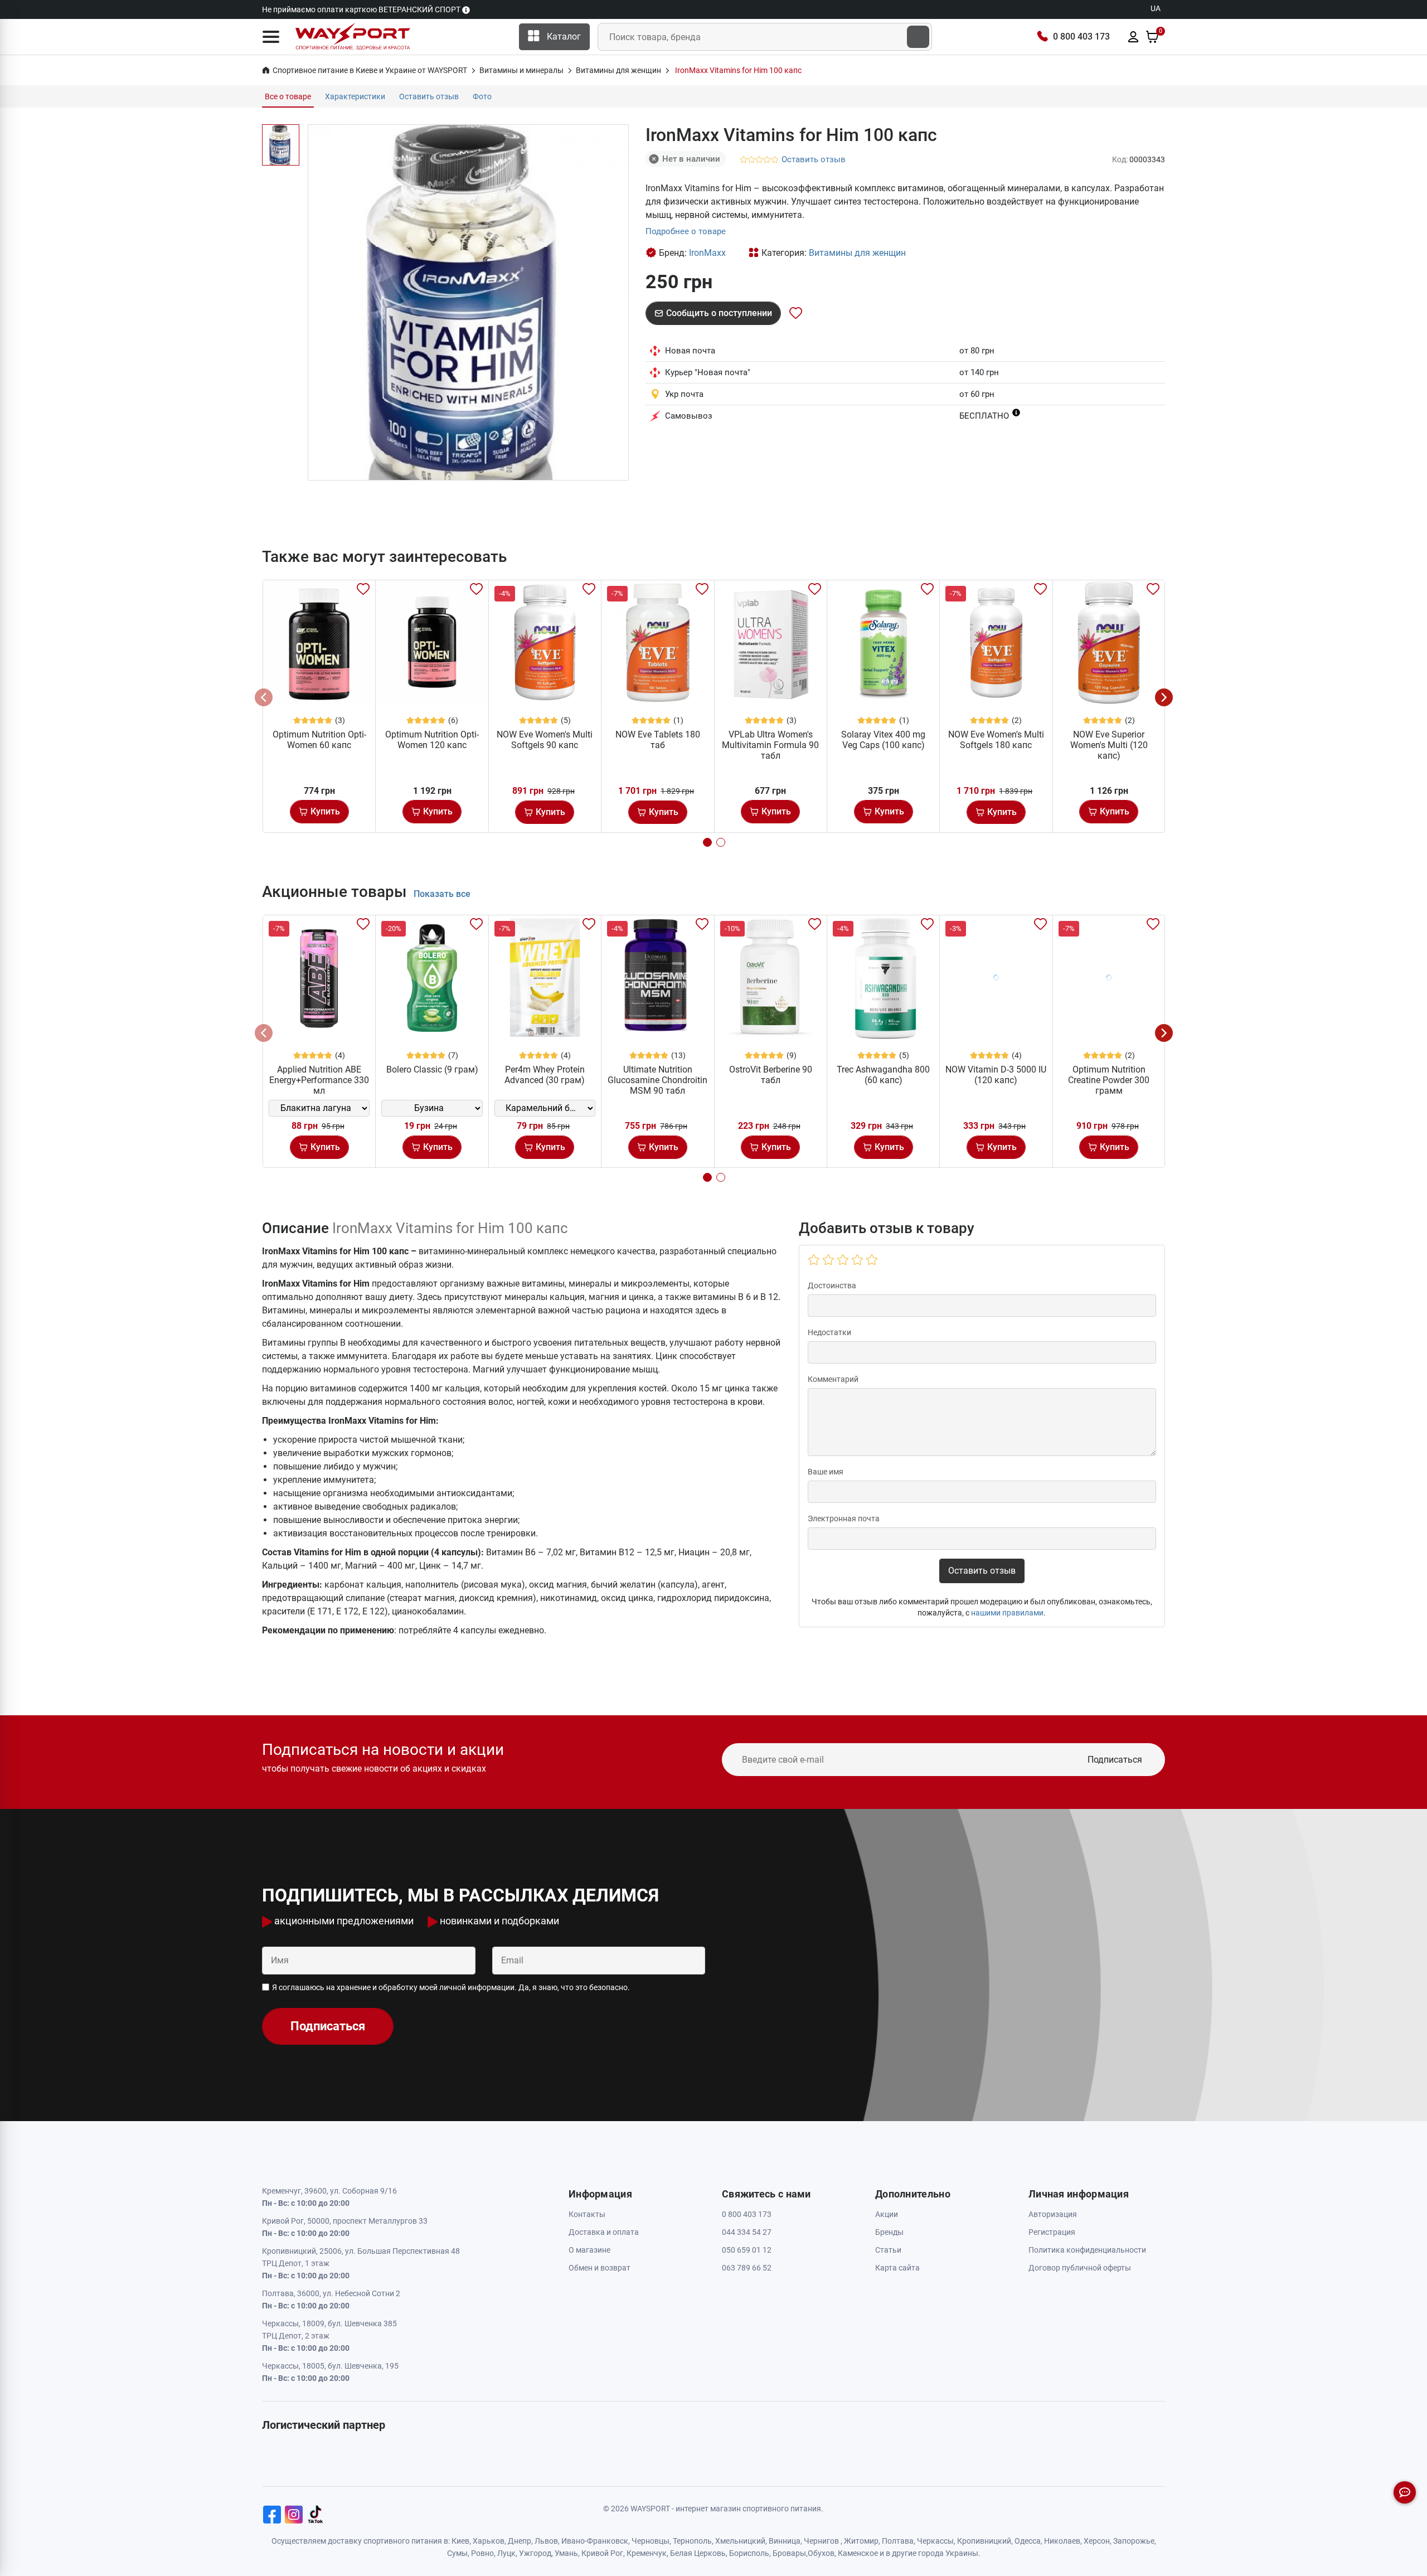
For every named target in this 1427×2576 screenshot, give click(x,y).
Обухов (821, 2553)
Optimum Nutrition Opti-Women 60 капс (319, 740)
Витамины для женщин (857, 253)
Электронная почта (844, 1519)
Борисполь (749, 2553)
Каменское (858, 2553)
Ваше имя (826, 1472)
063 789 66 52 (747, 2268)
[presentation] (264, 697)
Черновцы (651, 2541)
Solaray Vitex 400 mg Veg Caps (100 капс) (883, 740)
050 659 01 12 (747, 2250)
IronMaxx (707, 253)
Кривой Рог (602, 2553)
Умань (566, 2553)
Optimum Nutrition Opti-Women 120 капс (432, 740)
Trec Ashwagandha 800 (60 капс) (883, 1075)
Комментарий (833, 1379)
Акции (887, 2214)
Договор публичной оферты (1080, 2268)
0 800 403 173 (1081, 37)
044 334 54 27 (747, 2232)
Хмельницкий (740, 2541)
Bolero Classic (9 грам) (432, 1069)
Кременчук (647, 2553)
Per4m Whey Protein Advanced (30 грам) (545, 1075)
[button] (271, 37)
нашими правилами (1007, 1613)
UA (1156, 8)
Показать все (442, 894)
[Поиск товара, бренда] (918, 37)
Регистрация (1052, 2232)
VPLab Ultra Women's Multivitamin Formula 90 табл (770, 745)
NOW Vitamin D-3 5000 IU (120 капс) (996, 1075)
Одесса (1028, 2541)
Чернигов (821, 2541)
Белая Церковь (698, 2553)
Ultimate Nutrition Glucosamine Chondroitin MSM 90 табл (657, 1080)
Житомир (861, 2541)
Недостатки (829, 1332)
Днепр (520, 2541)
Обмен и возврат (600, 2268)
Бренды (889, 2232)
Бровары (789, 2553)
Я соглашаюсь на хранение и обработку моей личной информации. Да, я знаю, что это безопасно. (451, 1987)
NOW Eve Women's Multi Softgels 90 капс (545, 740)
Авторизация (1053, 2214)
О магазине (589, 2250)
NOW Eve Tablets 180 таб (658, 740)
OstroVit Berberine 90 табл (771, 1075)
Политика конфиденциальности (1087, 2250)
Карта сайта (897, 2268)
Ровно (482, 2553)
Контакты (587, 2214)
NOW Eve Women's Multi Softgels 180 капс (996, 740)
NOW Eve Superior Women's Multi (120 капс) (1109, 745)
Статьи (888, 2250)
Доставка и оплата (604, 2232)
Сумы (457, 2553)
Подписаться (1115, 1760)
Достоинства (832, 1285)
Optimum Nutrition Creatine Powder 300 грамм (1109, 1080)
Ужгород (535, 2553)
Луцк (506, 2553)
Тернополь (692, 2541)
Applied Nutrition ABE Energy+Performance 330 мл (319, 1080)
